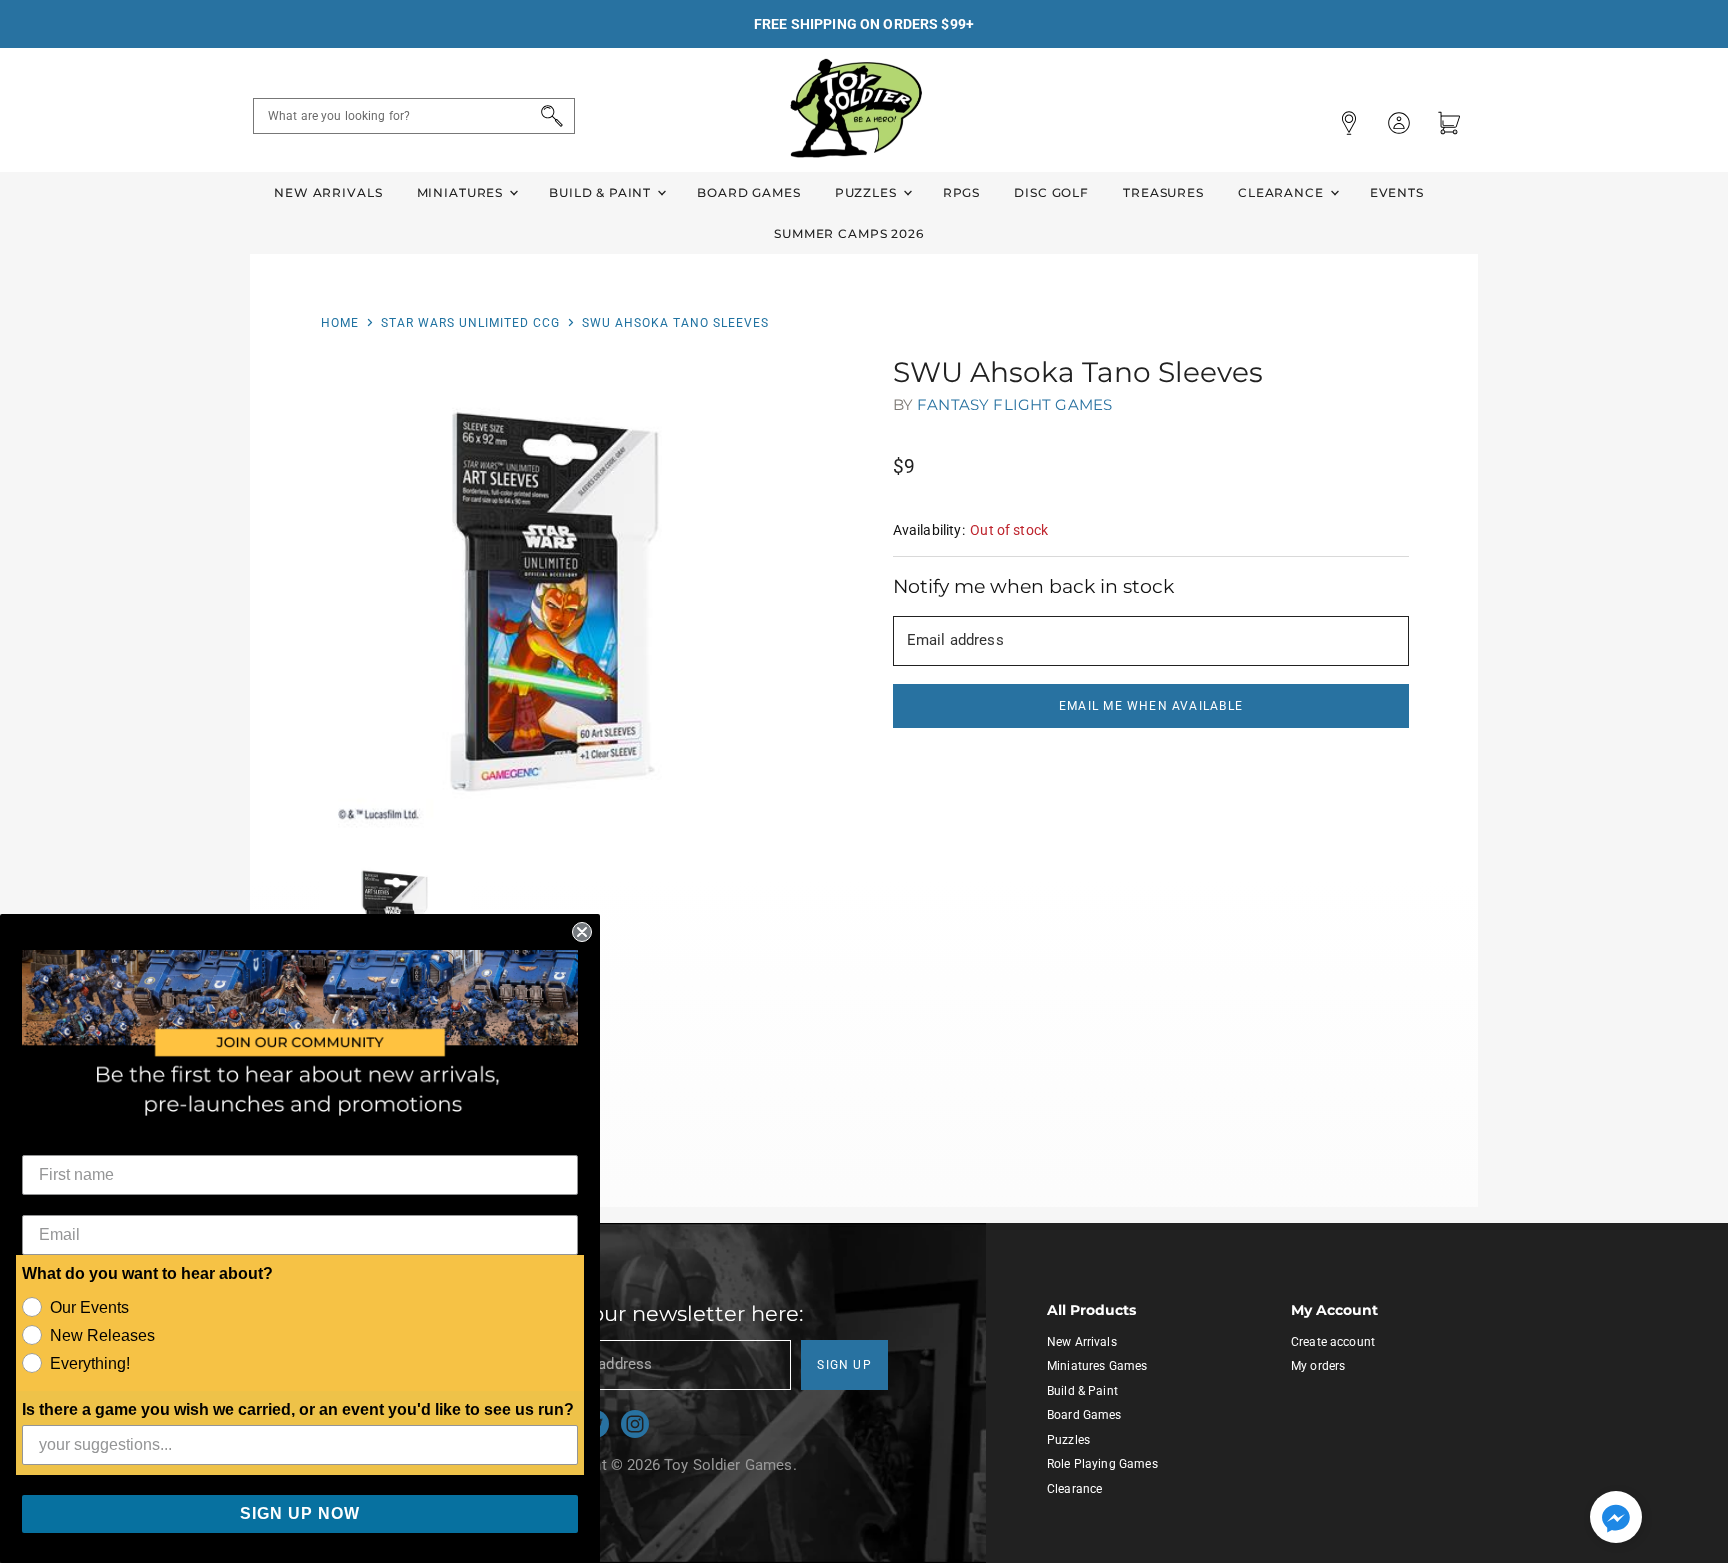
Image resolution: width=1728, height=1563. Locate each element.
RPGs (961, 192)
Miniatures (462, 192)
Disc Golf (1051, 192)
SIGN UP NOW (300, 1513)
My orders (1318, 1366)
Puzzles (868, 192)
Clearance (1283, 192)
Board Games (748, 192)
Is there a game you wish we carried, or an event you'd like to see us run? (298, 1409)
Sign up (844, 1365)
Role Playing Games (1102, 1464)
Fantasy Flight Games (1014, 404)
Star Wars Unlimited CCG (470, 323)
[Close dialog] (582, 932)
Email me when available (1151, 706)
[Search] (548, 116)
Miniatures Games (1097, 1366)
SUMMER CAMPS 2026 (849, 233)
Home (340, 323)
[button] (1616, 1519)
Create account (1333, 1342)
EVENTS (1397, 192)
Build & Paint (602, 192)
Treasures (1163, 192)
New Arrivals (328, 192)
